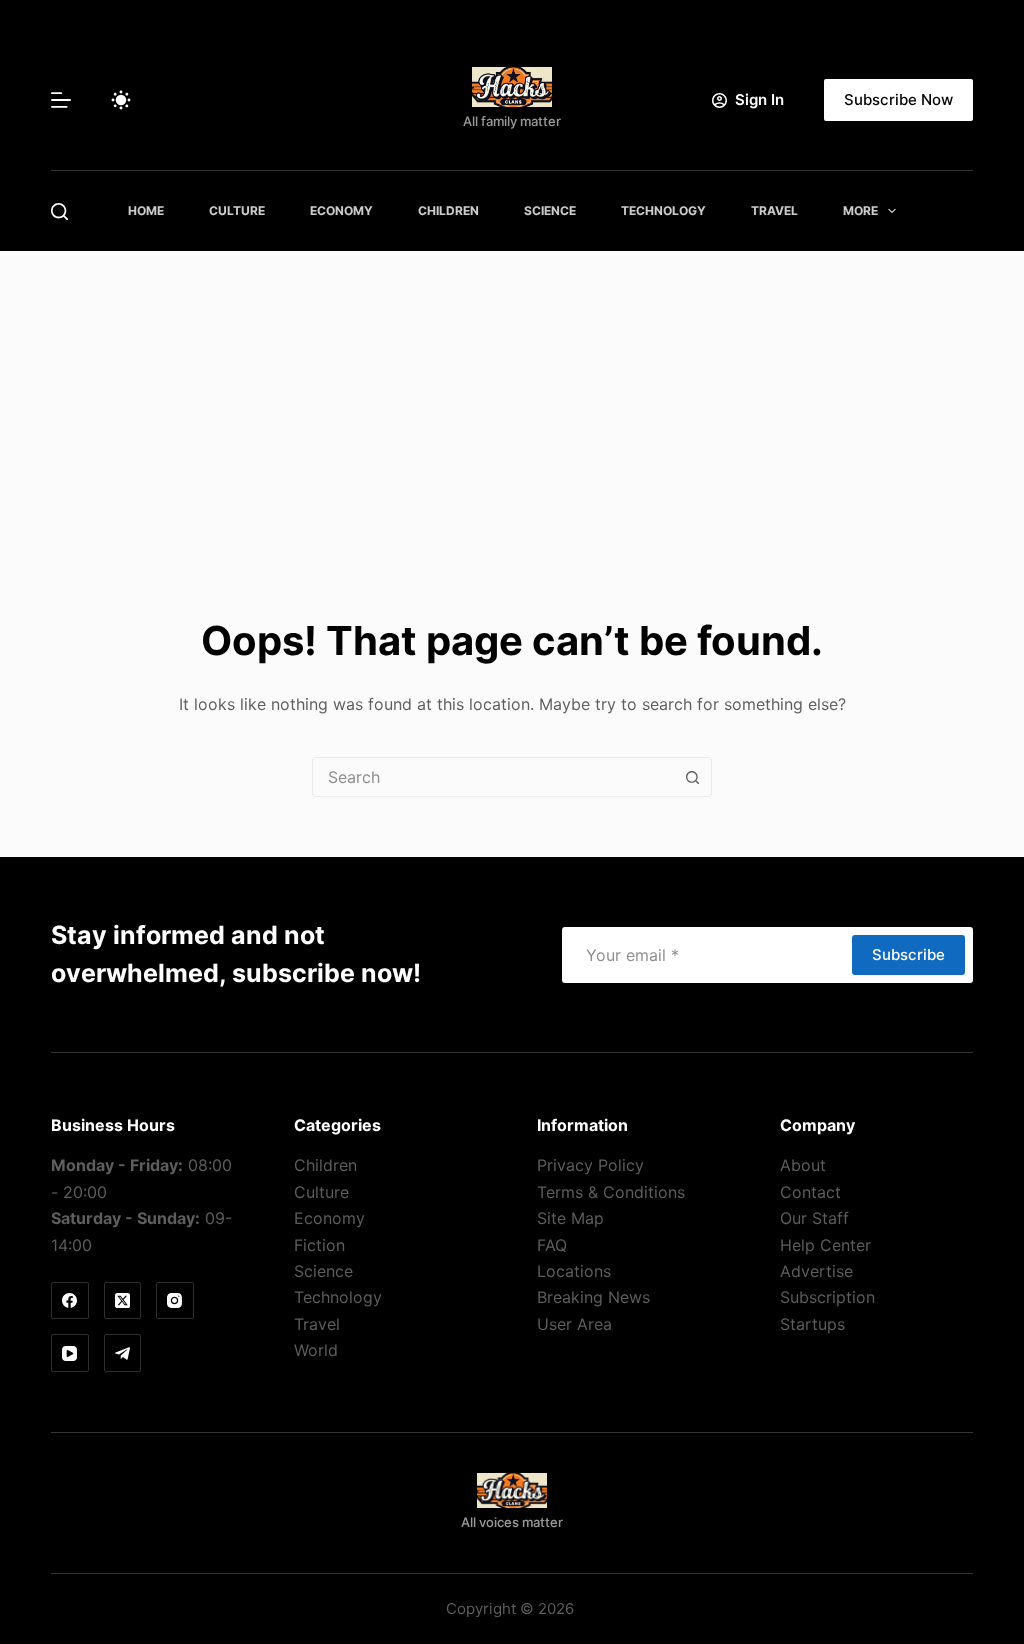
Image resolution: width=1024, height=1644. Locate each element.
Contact (810, 1192)
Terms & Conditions (611, 1192)
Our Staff (814, 1218)
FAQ (552, 1245)
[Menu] (61, 100)
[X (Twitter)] (123, 1301)
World (316, 1350)
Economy (341, 210)
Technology (663, 210)
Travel (774, 210)
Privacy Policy (590, 1165)
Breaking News (593, 1297)
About (803, 1165)
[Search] (59, 211)
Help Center (825, 1245)
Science (550, 210)
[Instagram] (175, 1301)
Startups (812, 1324)
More (860, 210)
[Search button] (692, 777)
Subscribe (908, 954)
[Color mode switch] (121, 100)
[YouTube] (70, 1353)
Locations (574, 1271)
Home (146, 210)
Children (448, 210)
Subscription (827, 1297)
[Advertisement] (512, 401)
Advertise (816, 1271)
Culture (237, 210)
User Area (574, 1324)
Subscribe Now (898, 99)
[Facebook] (70, 1301)
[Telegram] (123, 1353)
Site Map (570, 1218)
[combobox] (493, 777)
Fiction (319, 1245)
